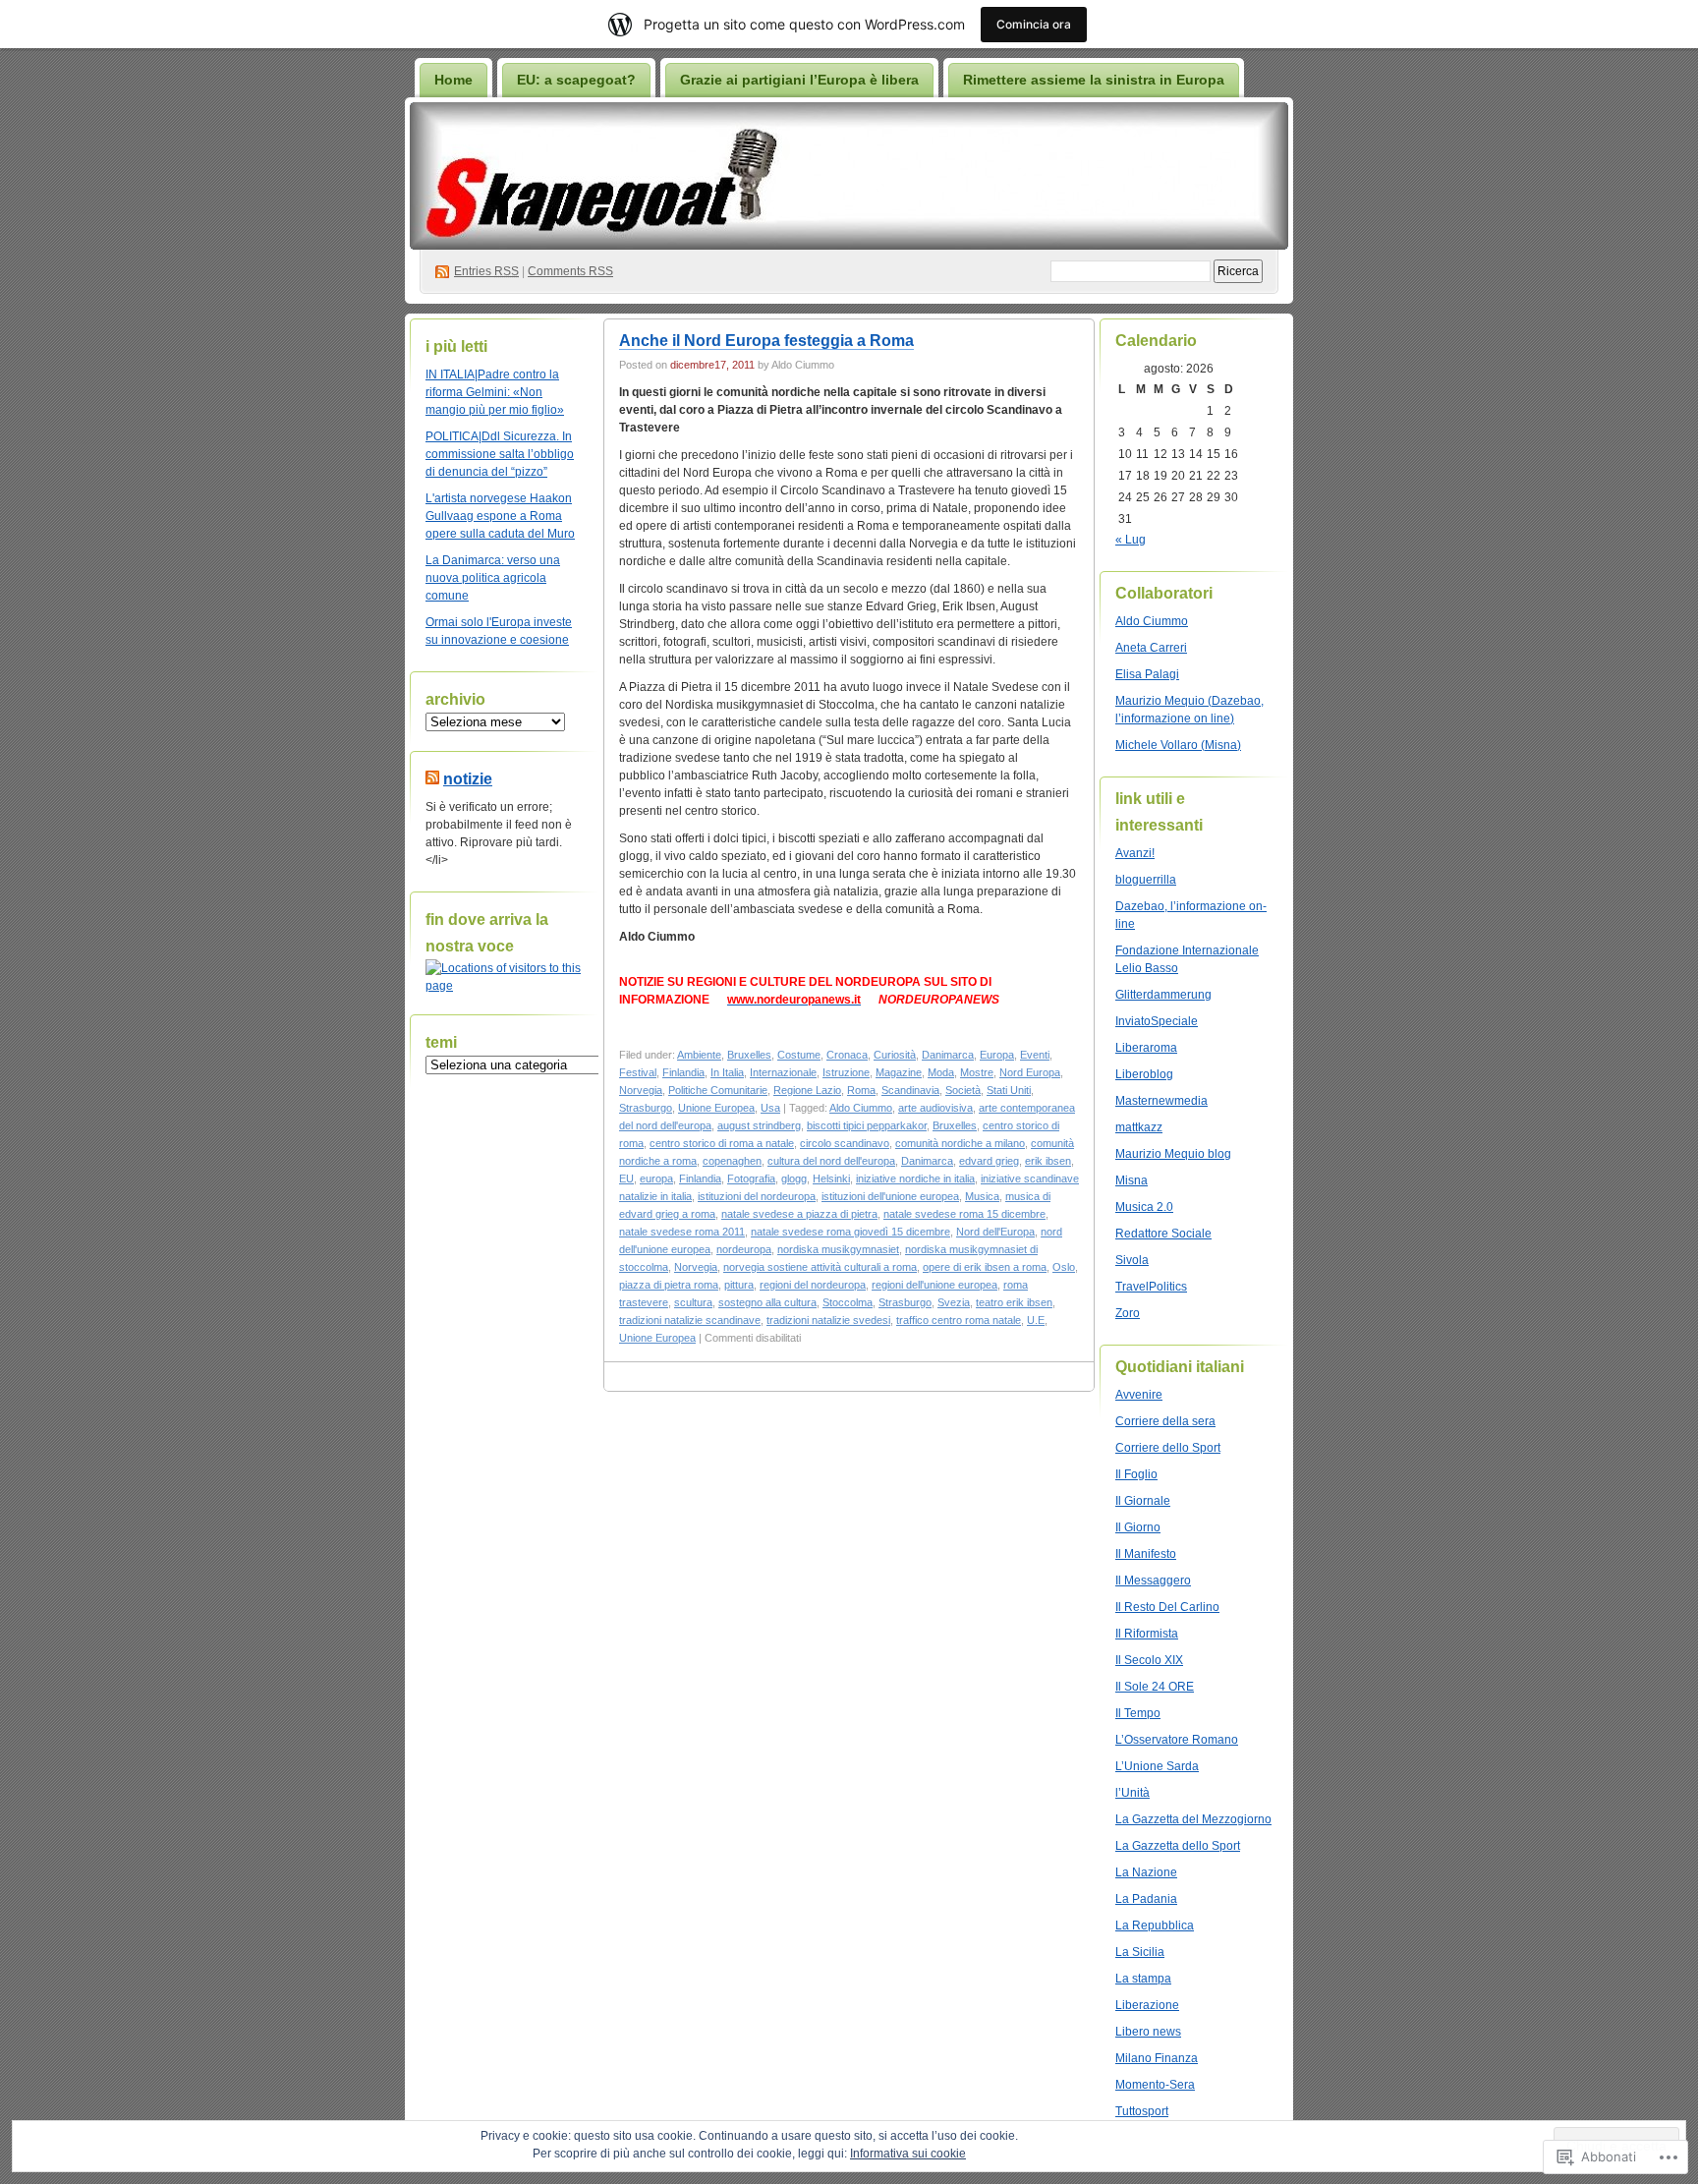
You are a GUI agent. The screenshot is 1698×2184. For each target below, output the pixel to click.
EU (626, 1178)
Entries (486, 271)
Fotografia (751, 1178)
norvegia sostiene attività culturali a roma (820, 1267)
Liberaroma (1146, 1048)
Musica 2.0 (1144, 1207)
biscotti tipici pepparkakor (867, 1125)
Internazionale (783, 1072)
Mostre (977, 1072)
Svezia (954, 1302)
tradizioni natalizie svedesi (828, 1320)
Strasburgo (646, 1108)
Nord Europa (1030, 1072)
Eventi (1035, 1055)
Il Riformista (1147, 1634)
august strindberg (759, 1125)
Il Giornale (1143, 1501)
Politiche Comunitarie (718, 1090)
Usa (770, 1108)
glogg (794, 1178)
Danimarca (948, 1055)
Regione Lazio (807, 1090)
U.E (1036, 1320)
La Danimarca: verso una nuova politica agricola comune (493, 578)
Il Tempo (1138, 1713)
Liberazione (1147, 2005)
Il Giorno (1138, 1527)
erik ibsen (1048, 1161)
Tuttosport (1142, 2111)
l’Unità (1132, 1793)
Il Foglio (1136, 1474)
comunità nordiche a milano (960, 1143)
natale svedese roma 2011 (682, 1232)
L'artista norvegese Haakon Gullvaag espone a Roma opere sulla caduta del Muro (500, 516)
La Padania (1146, 1899)
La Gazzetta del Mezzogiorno (1193, 1819)
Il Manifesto (1146, 1554)
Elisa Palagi (1147, 674)
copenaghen (732, 1161)
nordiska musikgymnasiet (838, 1249)
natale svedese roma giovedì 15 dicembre (850, 1232)
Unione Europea (716, 1108)
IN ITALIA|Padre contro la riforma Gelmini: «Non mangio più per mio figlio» (495, 392)
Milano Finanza (1157, 2058)
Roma (861, 1090)
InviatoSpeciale (1157, 1021)
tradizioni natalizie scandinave (690, 1320)
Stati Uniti (1009, 1090)
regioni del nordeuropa (813, 1285)
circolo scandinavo (845, 1143)
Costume (799, 1055)
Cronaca (847, 1055)
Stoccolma (848, 1302)
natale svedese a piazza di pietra (799, 1214)
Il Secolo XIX (1149, 1660)
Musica (982, 1196)
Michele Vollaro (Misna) (1178, 745)
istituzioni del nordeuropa (757, 1196)
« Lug (1131, 540)
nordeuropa (744, 1249)
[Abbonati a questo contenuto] (432, 779)
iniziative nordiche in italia (915, 1178)
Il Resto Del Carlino (1167, 1607)
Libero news (1148, 2032)
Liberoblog (1144, 1074)
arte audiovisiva (935, 1108)
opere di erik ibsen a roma (985, 1267)
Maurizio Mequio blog (1173, 1154)
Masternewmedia (1161, 1101)
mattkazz (1139, 1127)
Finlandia (683, 1072)
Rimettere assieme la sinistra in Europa (1094, 80)
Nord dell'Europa (995, 1232)
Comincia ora (1034, 24)
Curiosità (895, 1055)
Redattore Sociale (1163, 1234)
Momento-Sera (1155, 2085)
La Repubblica (1155, 1925)
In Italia (727, 1072)
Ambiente (699, 1055)
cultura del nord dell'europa (831, 1161)
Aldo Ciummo (861, 1108)
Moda (941, 1072)
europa (656, 1178)
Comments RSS (570, 271)
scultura (693, 1302)
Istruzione (846, 1072)
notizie (468, 779)
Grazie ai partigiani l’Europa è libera (799, 80)
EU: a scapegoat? (576, 80)
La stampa (1143, 1979)
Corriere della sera (1165, 1421)
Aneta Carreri (1151, 648)
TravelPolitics (1151, 1287)
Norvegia (641, 1090)
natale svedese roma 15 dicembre (964, 1214)
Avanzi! (1135, 853)
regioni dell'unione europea (934, 1285)
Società (963, 1090)
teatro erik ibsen (1014, 1302)
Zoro (1128, 1313)
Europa (997, 1055)
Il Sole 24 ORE (1155, 1687)
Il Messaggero (1153, 1581)
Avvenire (1139, 1395)
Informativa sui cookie (908, 2154)
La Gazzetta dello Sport (1178, 1846)
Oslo (1064, 1267)
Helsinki (831, 1178)
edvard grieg (989, 1161)
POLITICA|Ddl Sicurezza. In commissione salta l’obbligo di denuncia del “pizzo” (500, 454)
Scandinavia (910, 1090)
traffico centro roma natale (959, 1320)
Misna (1132, 1180)
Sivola (1132, 1260)
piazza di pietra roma (669, 1285)
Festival (638, 1072)
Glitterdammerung (1163, 995)
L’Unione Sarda (1157, 1766)
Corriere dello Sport (1168, 1448)
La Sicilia (1140, 1952)
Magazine (899, 1072)
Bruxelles (749, 1055)
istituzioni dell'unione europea (890, 1196)
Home (453, 80)
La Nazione (1146, 1872)
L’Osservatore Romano (1177, 1740)
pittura (739, 1285)
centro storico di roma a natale (722, 1143)
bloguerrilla (1146, 880)
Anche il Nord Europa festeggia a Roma (766, 341)
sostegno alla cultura (767, 1302)
